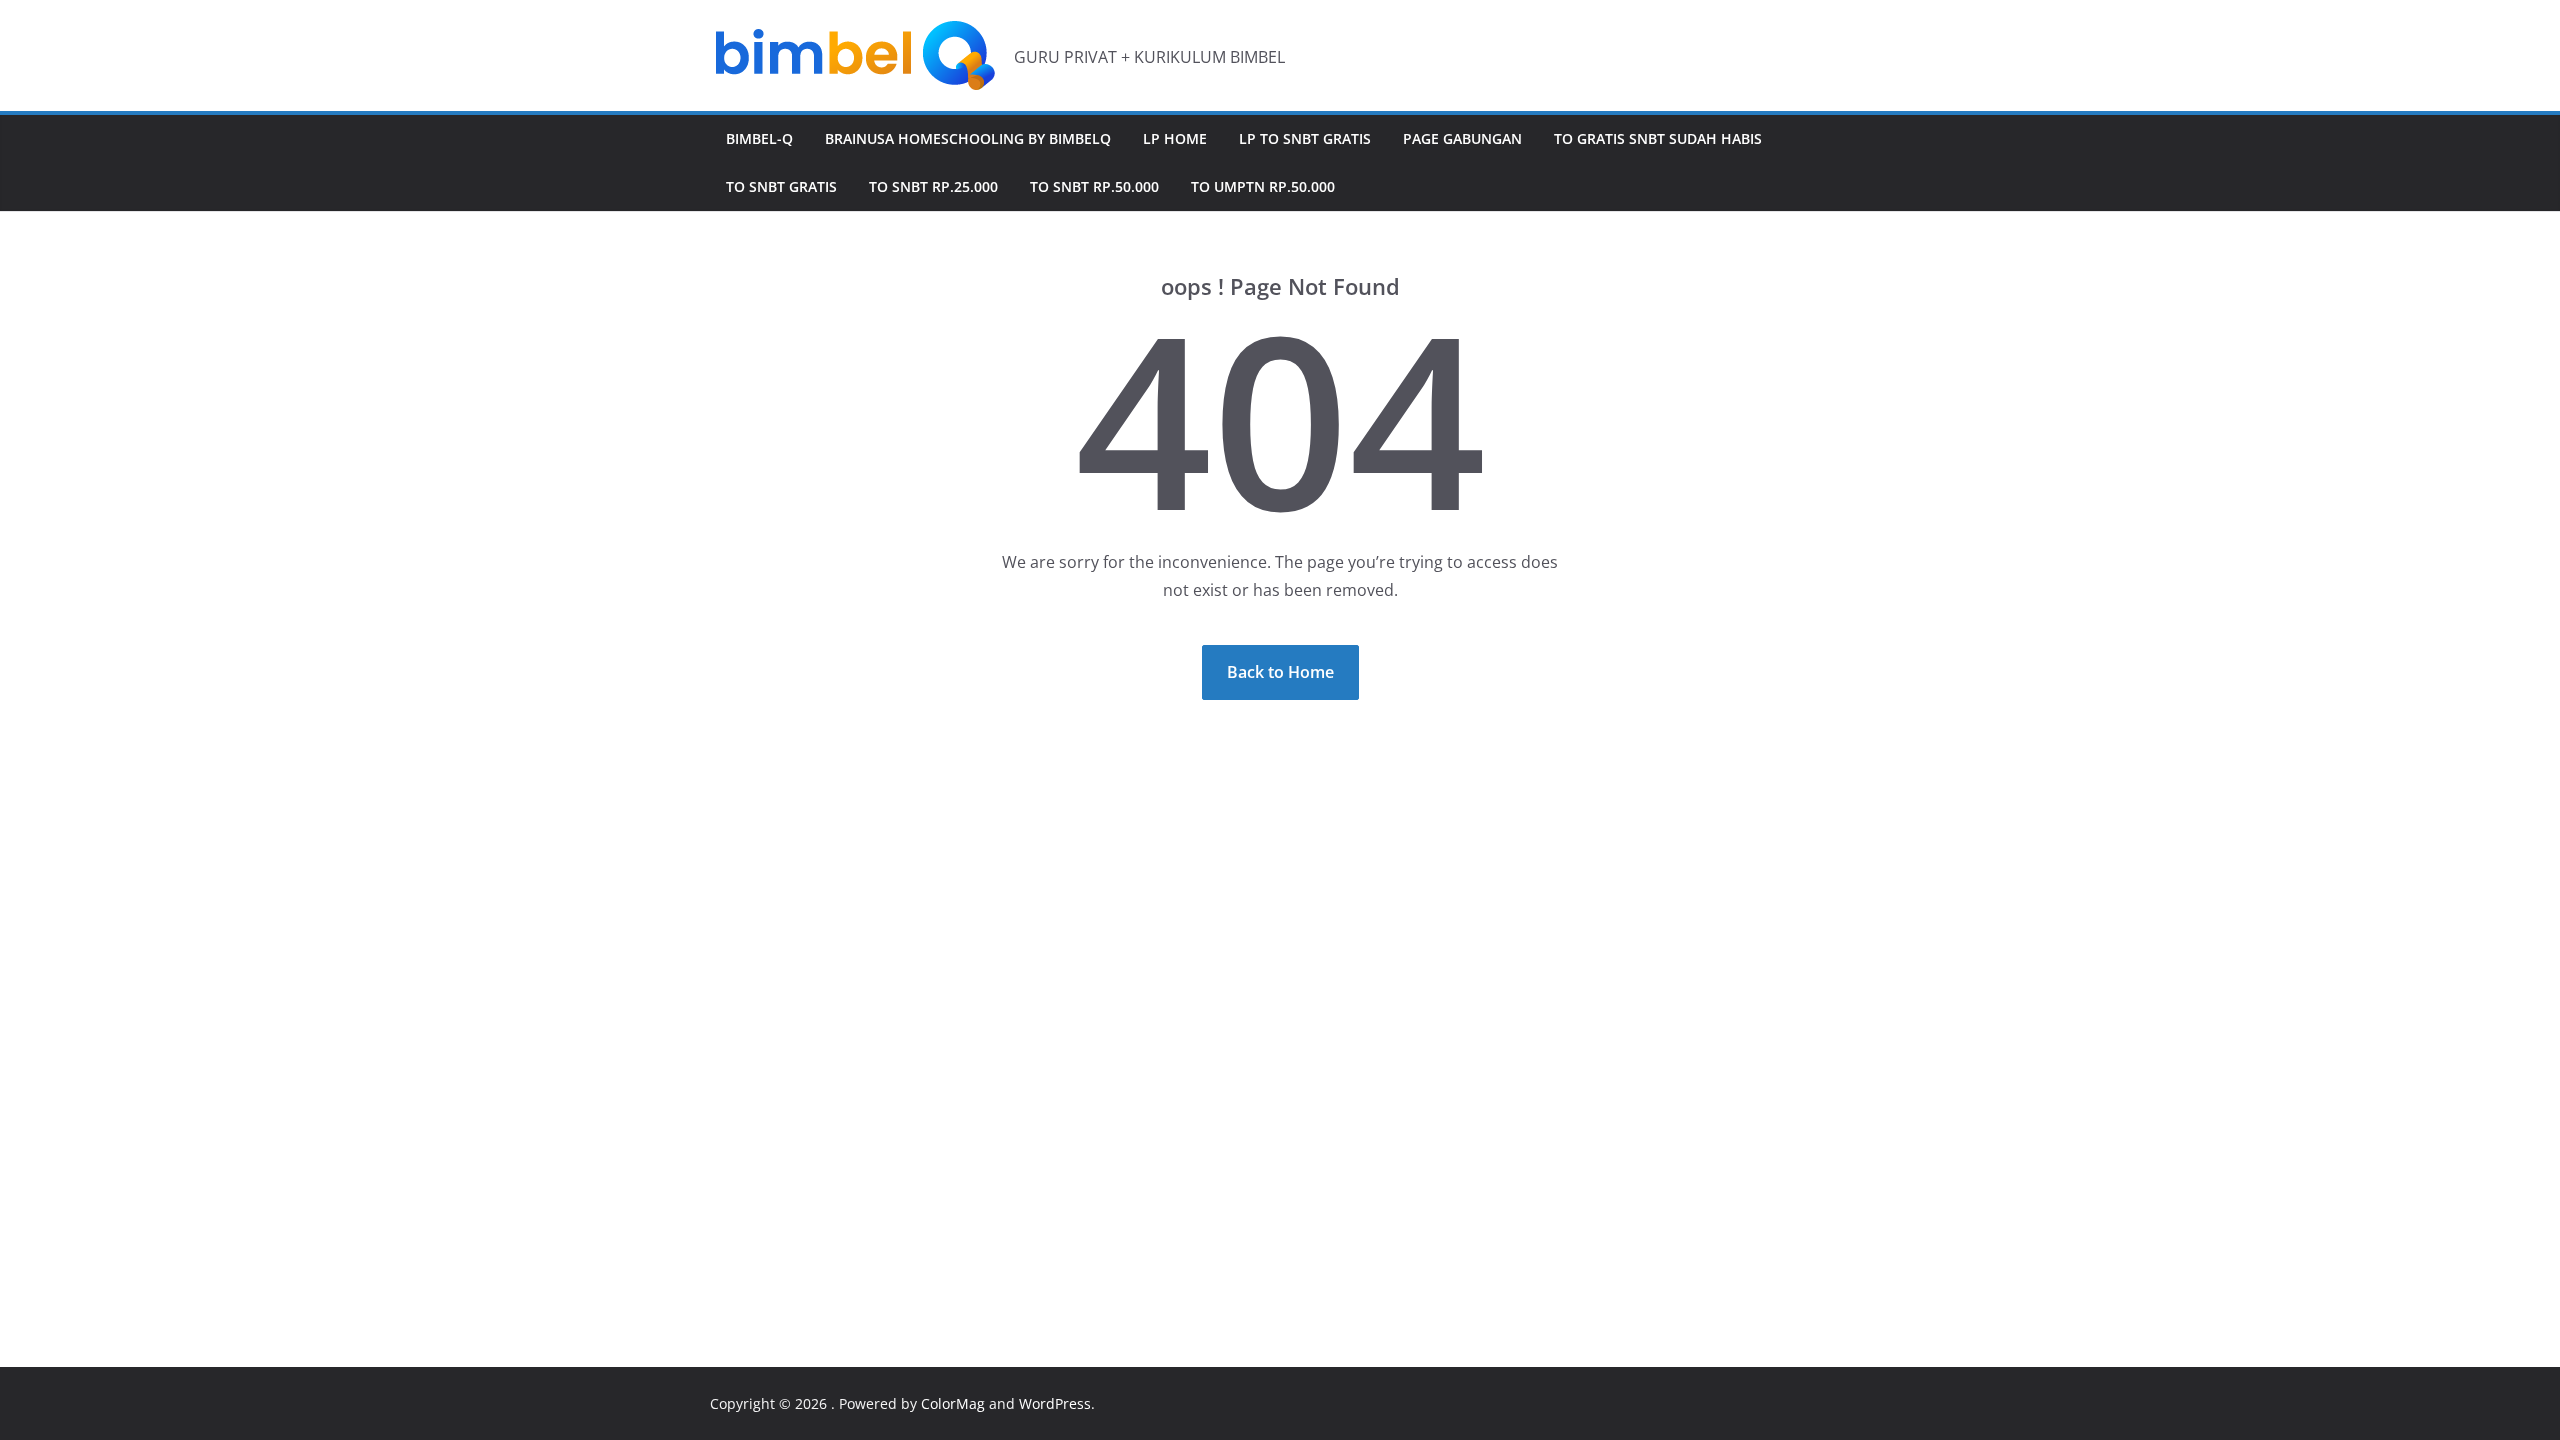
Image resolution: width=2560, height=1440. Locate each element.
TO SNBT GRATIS (781, 186)
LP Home (1175, 138)
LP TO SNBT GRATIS (1305, 138)
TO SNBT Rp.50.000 (1094, 186)
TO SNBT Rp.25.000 (933, 186)
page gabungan (1462, 138)
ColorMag (953, 1403)
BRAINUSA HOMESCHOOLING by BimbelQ (968, 138)
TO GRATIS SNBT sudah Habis (1658, 138)
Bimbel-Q (759, 138)
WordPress (1055, 1403)
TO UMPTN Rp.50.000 (1263, 186)
